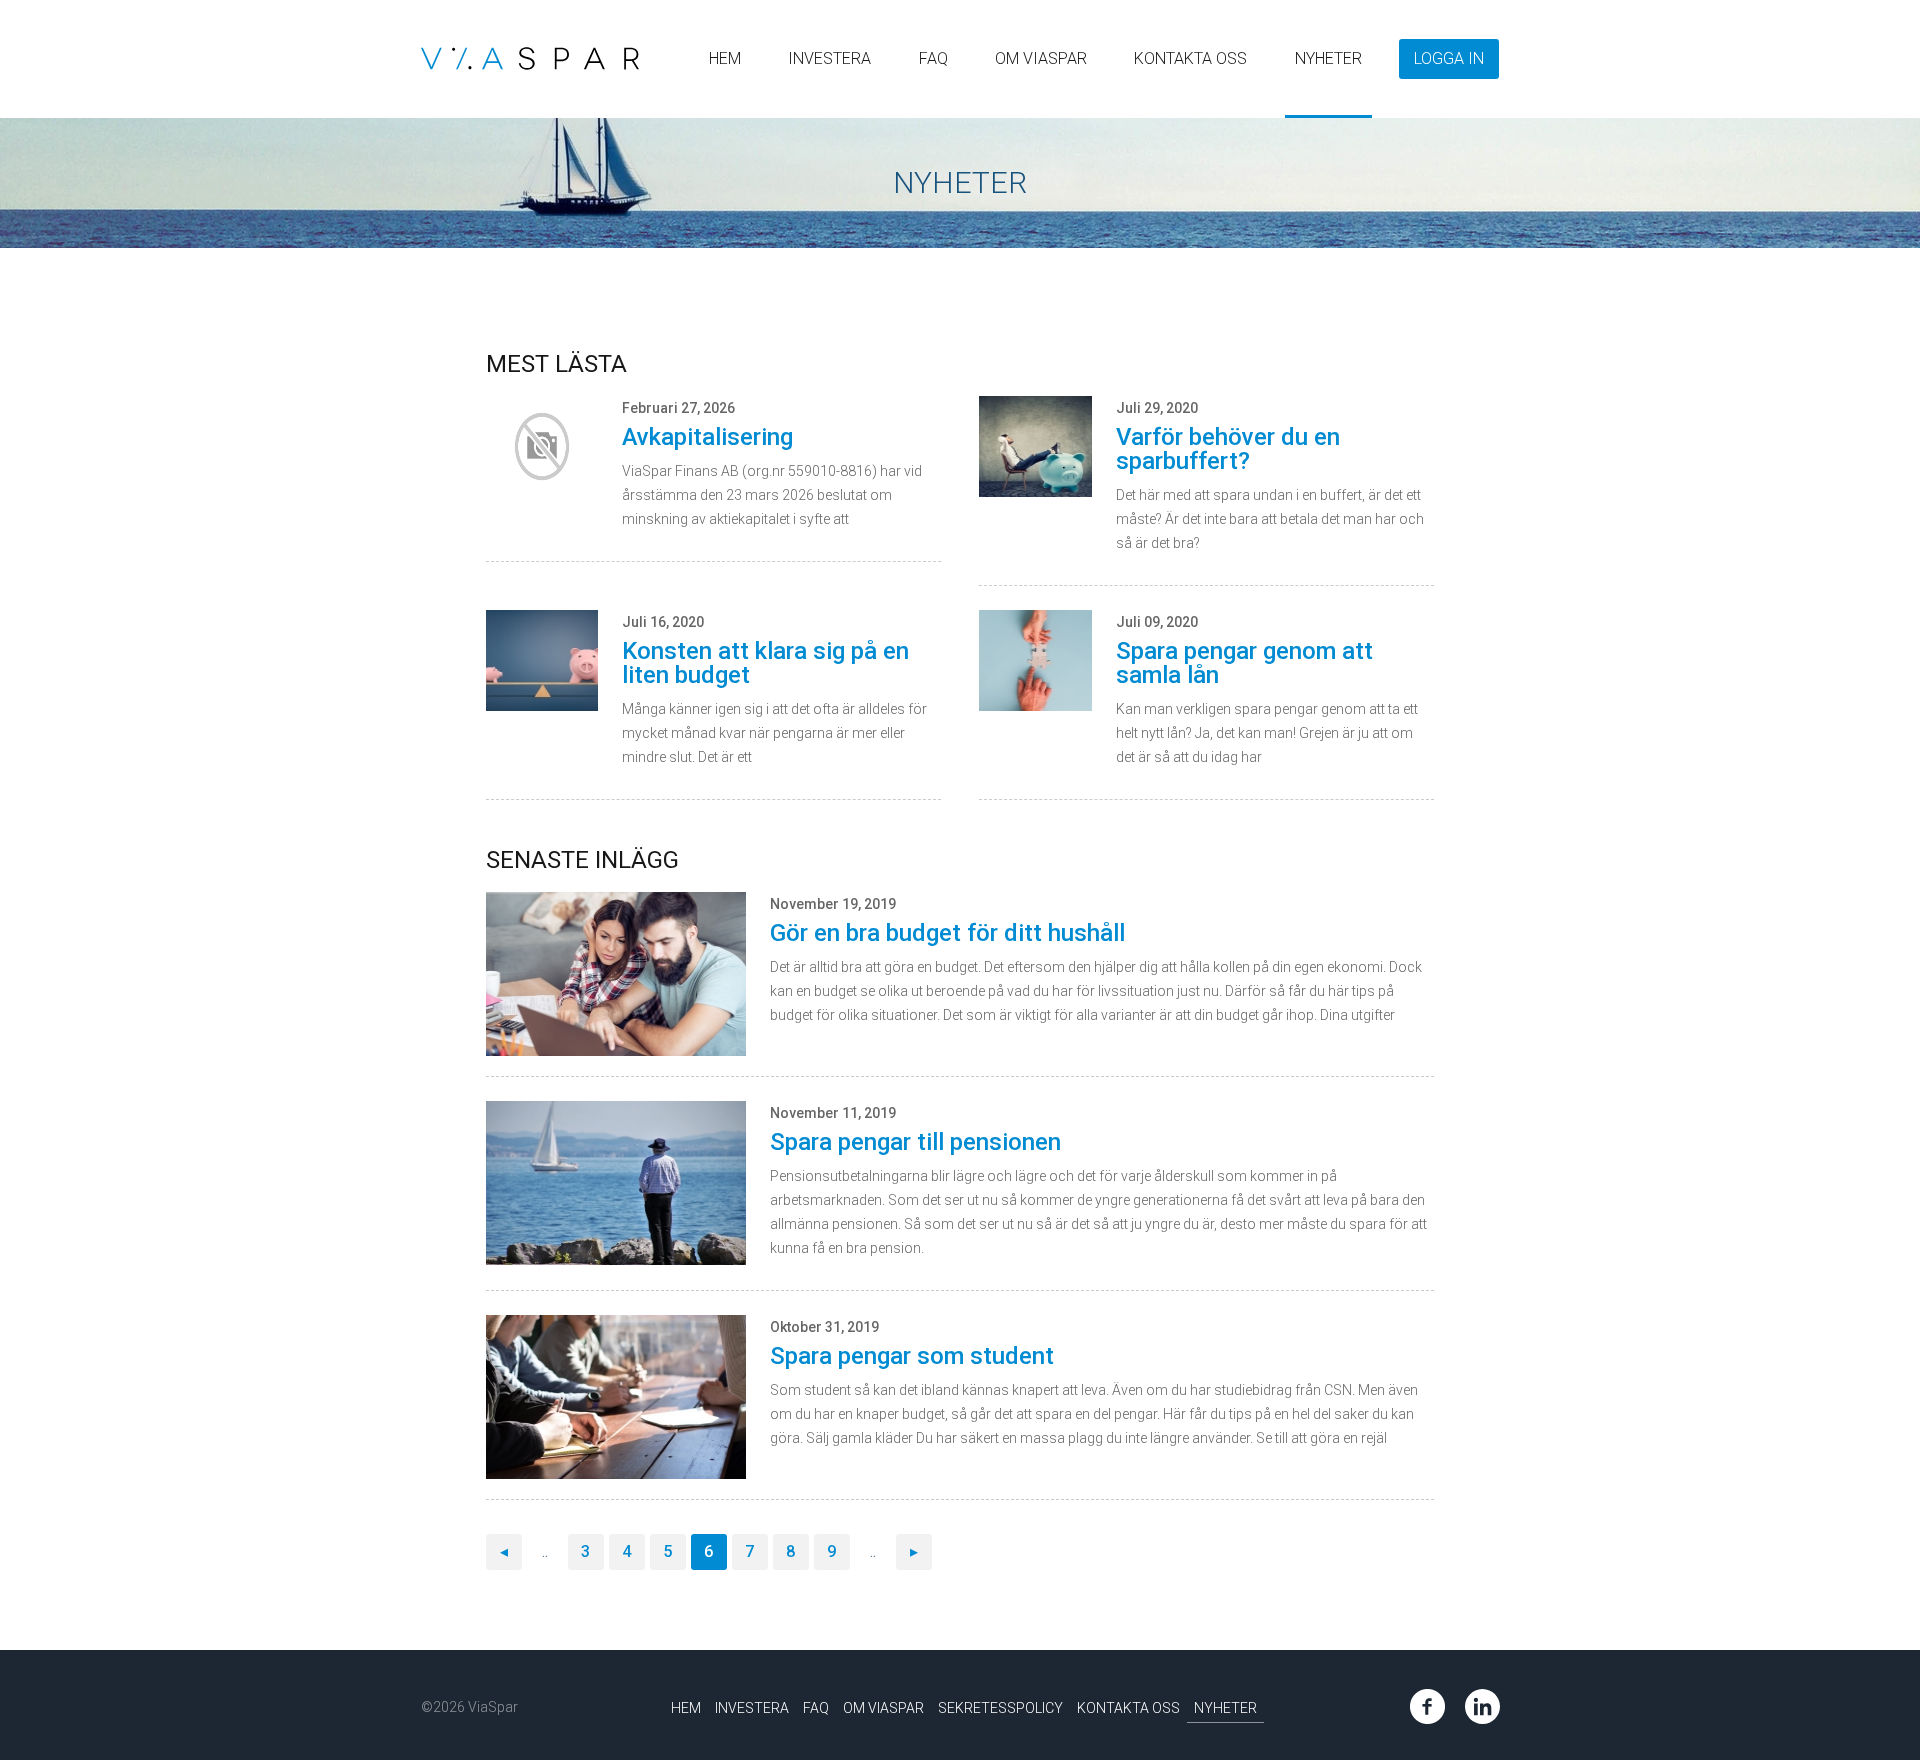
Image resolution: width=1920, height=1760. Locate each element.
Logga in (1449, 58)
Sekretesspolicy (1000, 1708)
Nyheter (1328, 58)
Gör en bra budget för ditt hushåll (947, 933)
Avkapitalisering (707, 437)
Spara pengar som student (912, 1356)
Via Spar (530, 58)
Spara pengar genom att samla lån (1244, 663)
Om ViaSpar (1041, 58)
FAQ (933, 58)
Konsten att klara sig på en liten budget (765, 663)
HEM (725, 58)
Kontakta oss (1190, 58)
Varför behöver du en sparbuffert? (1228, 449)
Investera (829, 58)
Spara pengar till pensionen (915, 1142)
